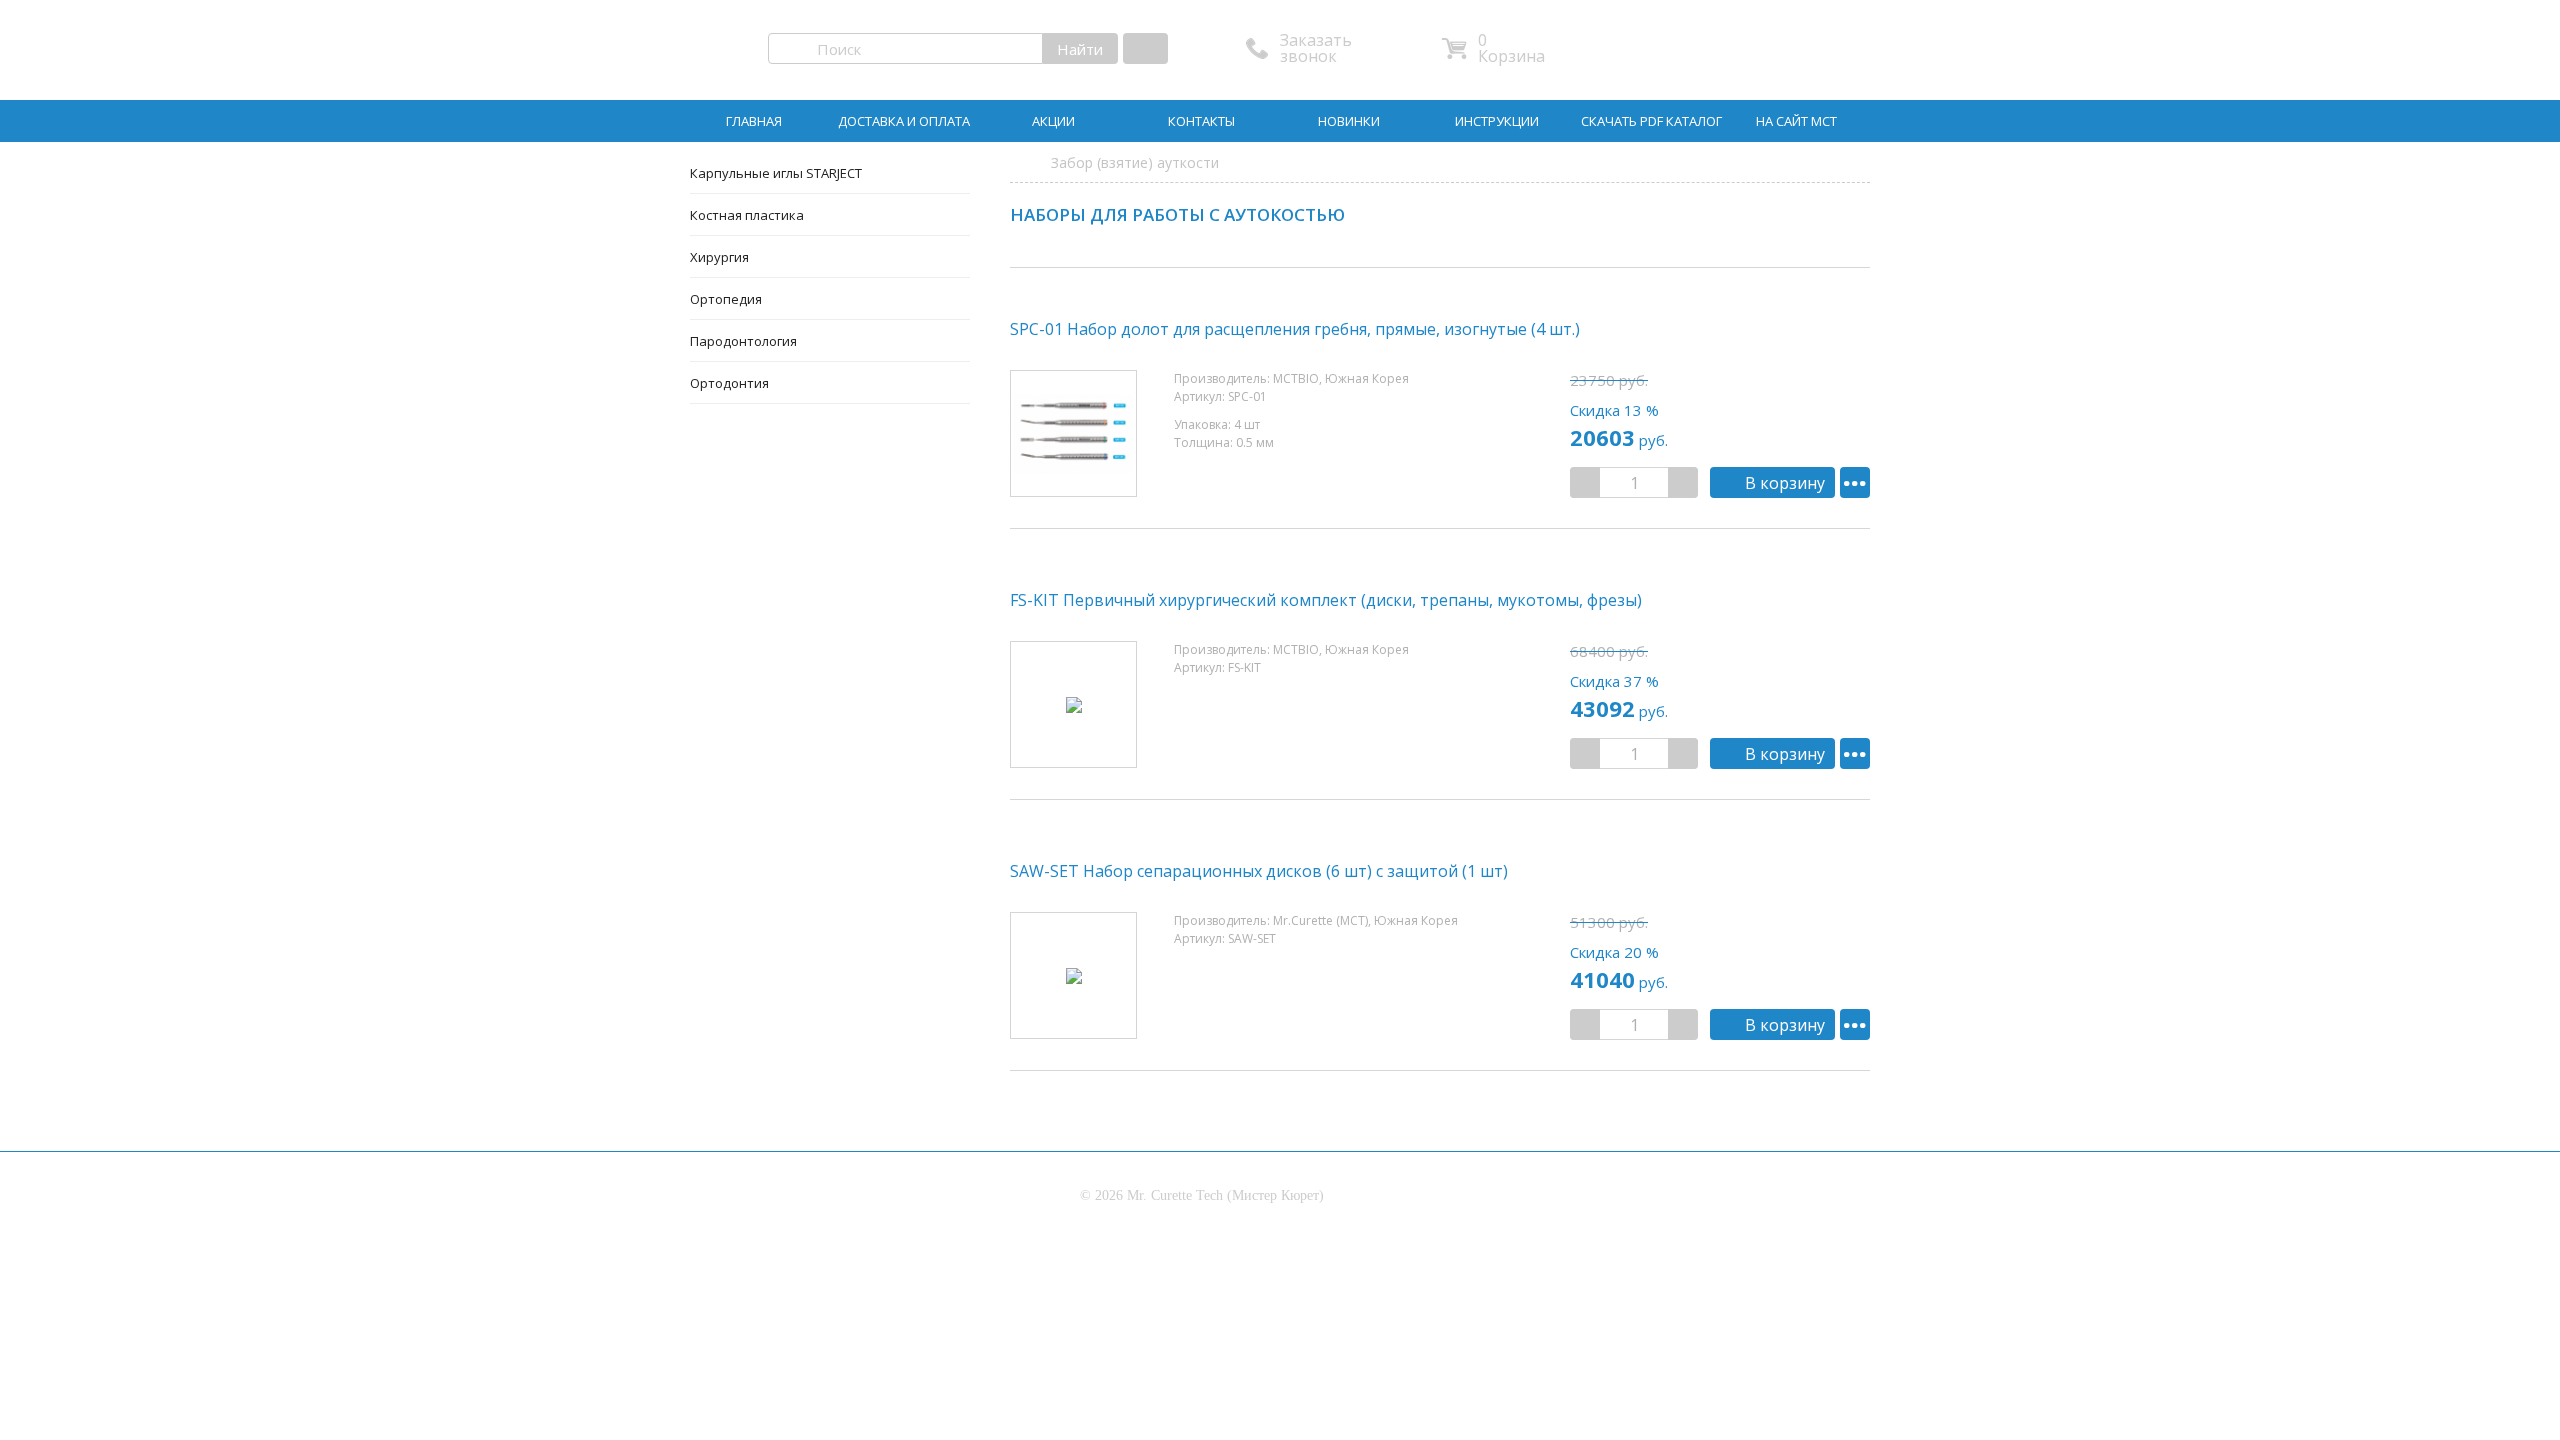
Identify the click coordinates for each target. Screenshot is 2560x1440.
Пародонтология (743, 341)
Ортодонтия (729, 383)
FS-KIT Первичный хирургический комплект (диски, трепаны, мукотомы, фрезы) (1326, 600)
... (1855, 480)
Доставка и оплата (904, 121)
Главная (754, 121)
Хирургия (719, 257)
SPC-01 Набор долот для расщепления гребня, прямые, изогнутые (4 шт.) (1295, 329)
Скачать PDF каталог (1651, 121)
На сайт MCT (1796, 121)
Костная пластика (747, 215)
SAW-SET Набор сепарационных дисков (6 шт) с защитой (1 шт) (1259, 871)
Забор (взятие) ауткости (1135, 162)
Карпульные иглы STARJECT (776, 173)
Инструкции (1497, 121)
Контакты (1201, 121)
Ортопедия (726, 299)
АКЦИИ (1053, 121)
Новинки (1349, 121)
